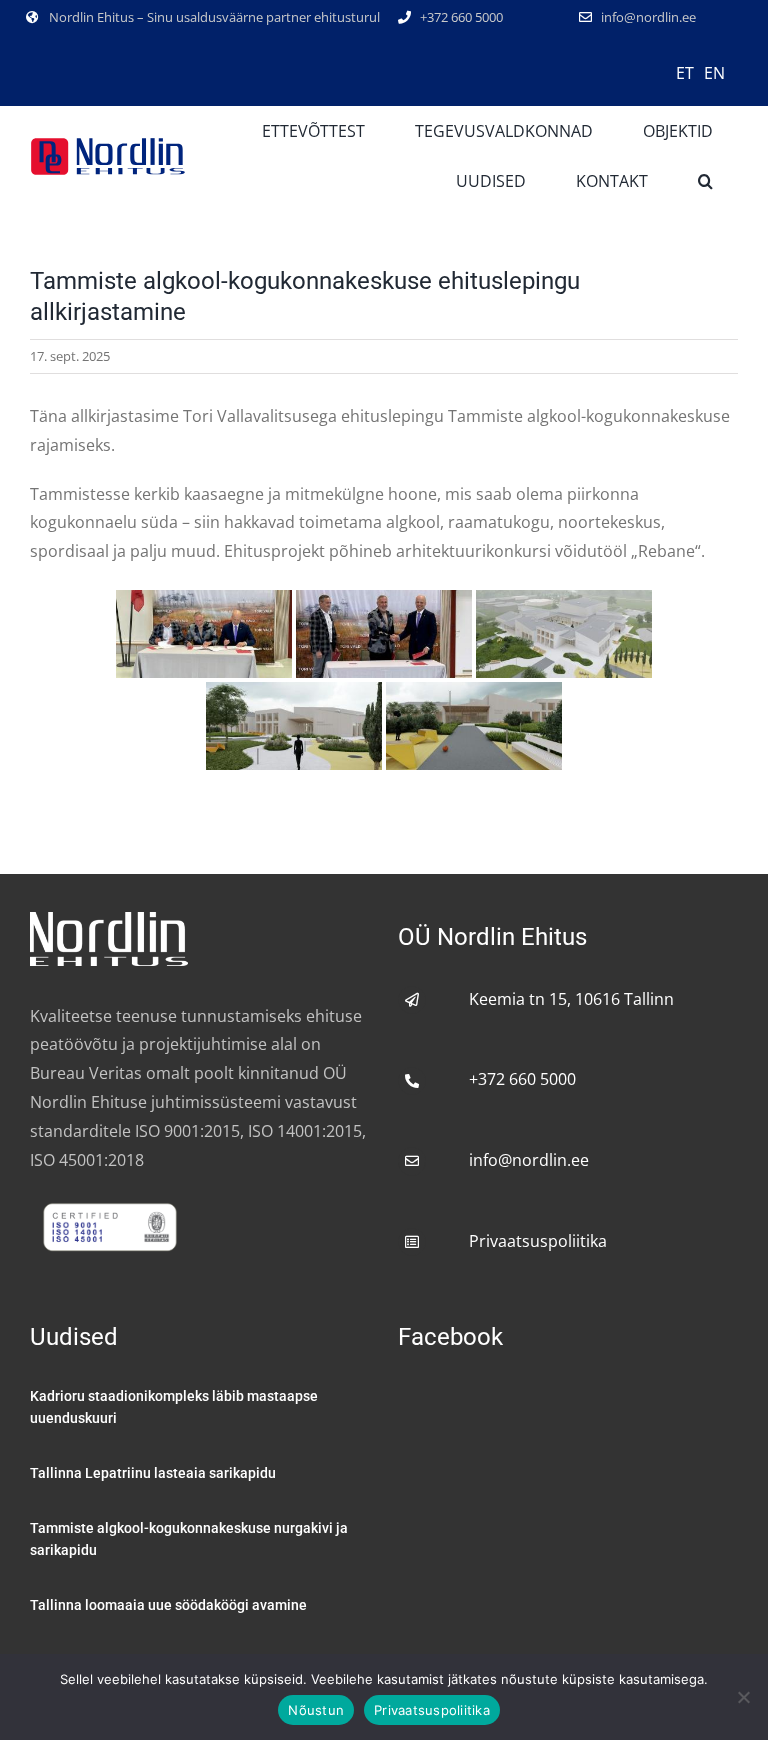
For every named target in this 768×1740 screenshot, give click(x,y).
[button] (705, 181)
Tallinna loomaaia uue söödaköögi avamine (168, 1605)
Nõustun (316, 1710)
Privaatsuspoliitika (538, 1241)
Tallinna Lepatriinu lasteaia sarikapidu (153, 1473)
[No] (743, 1697)
